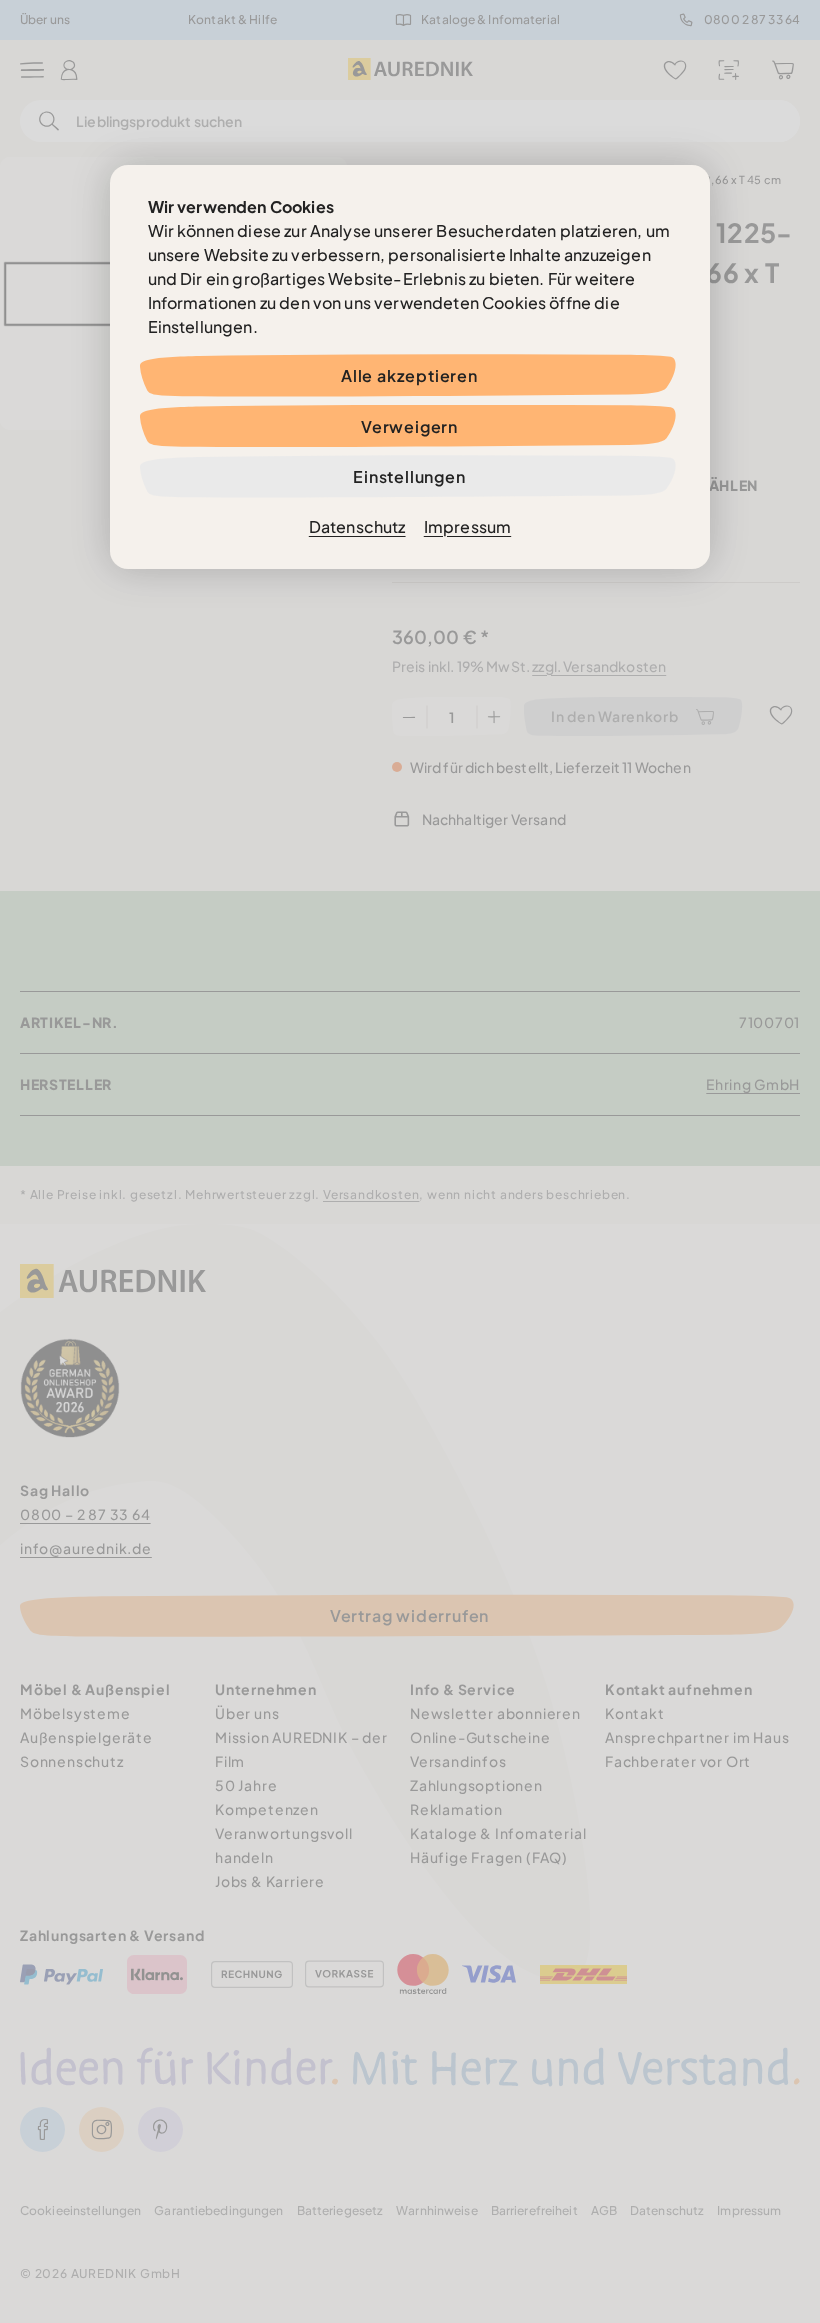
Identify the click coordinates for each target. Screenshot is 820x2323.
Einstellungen (409, 476)
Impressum (467, 526)
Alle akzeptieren (409, 375)
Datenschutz (357, 526)
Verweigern (409, 426)
